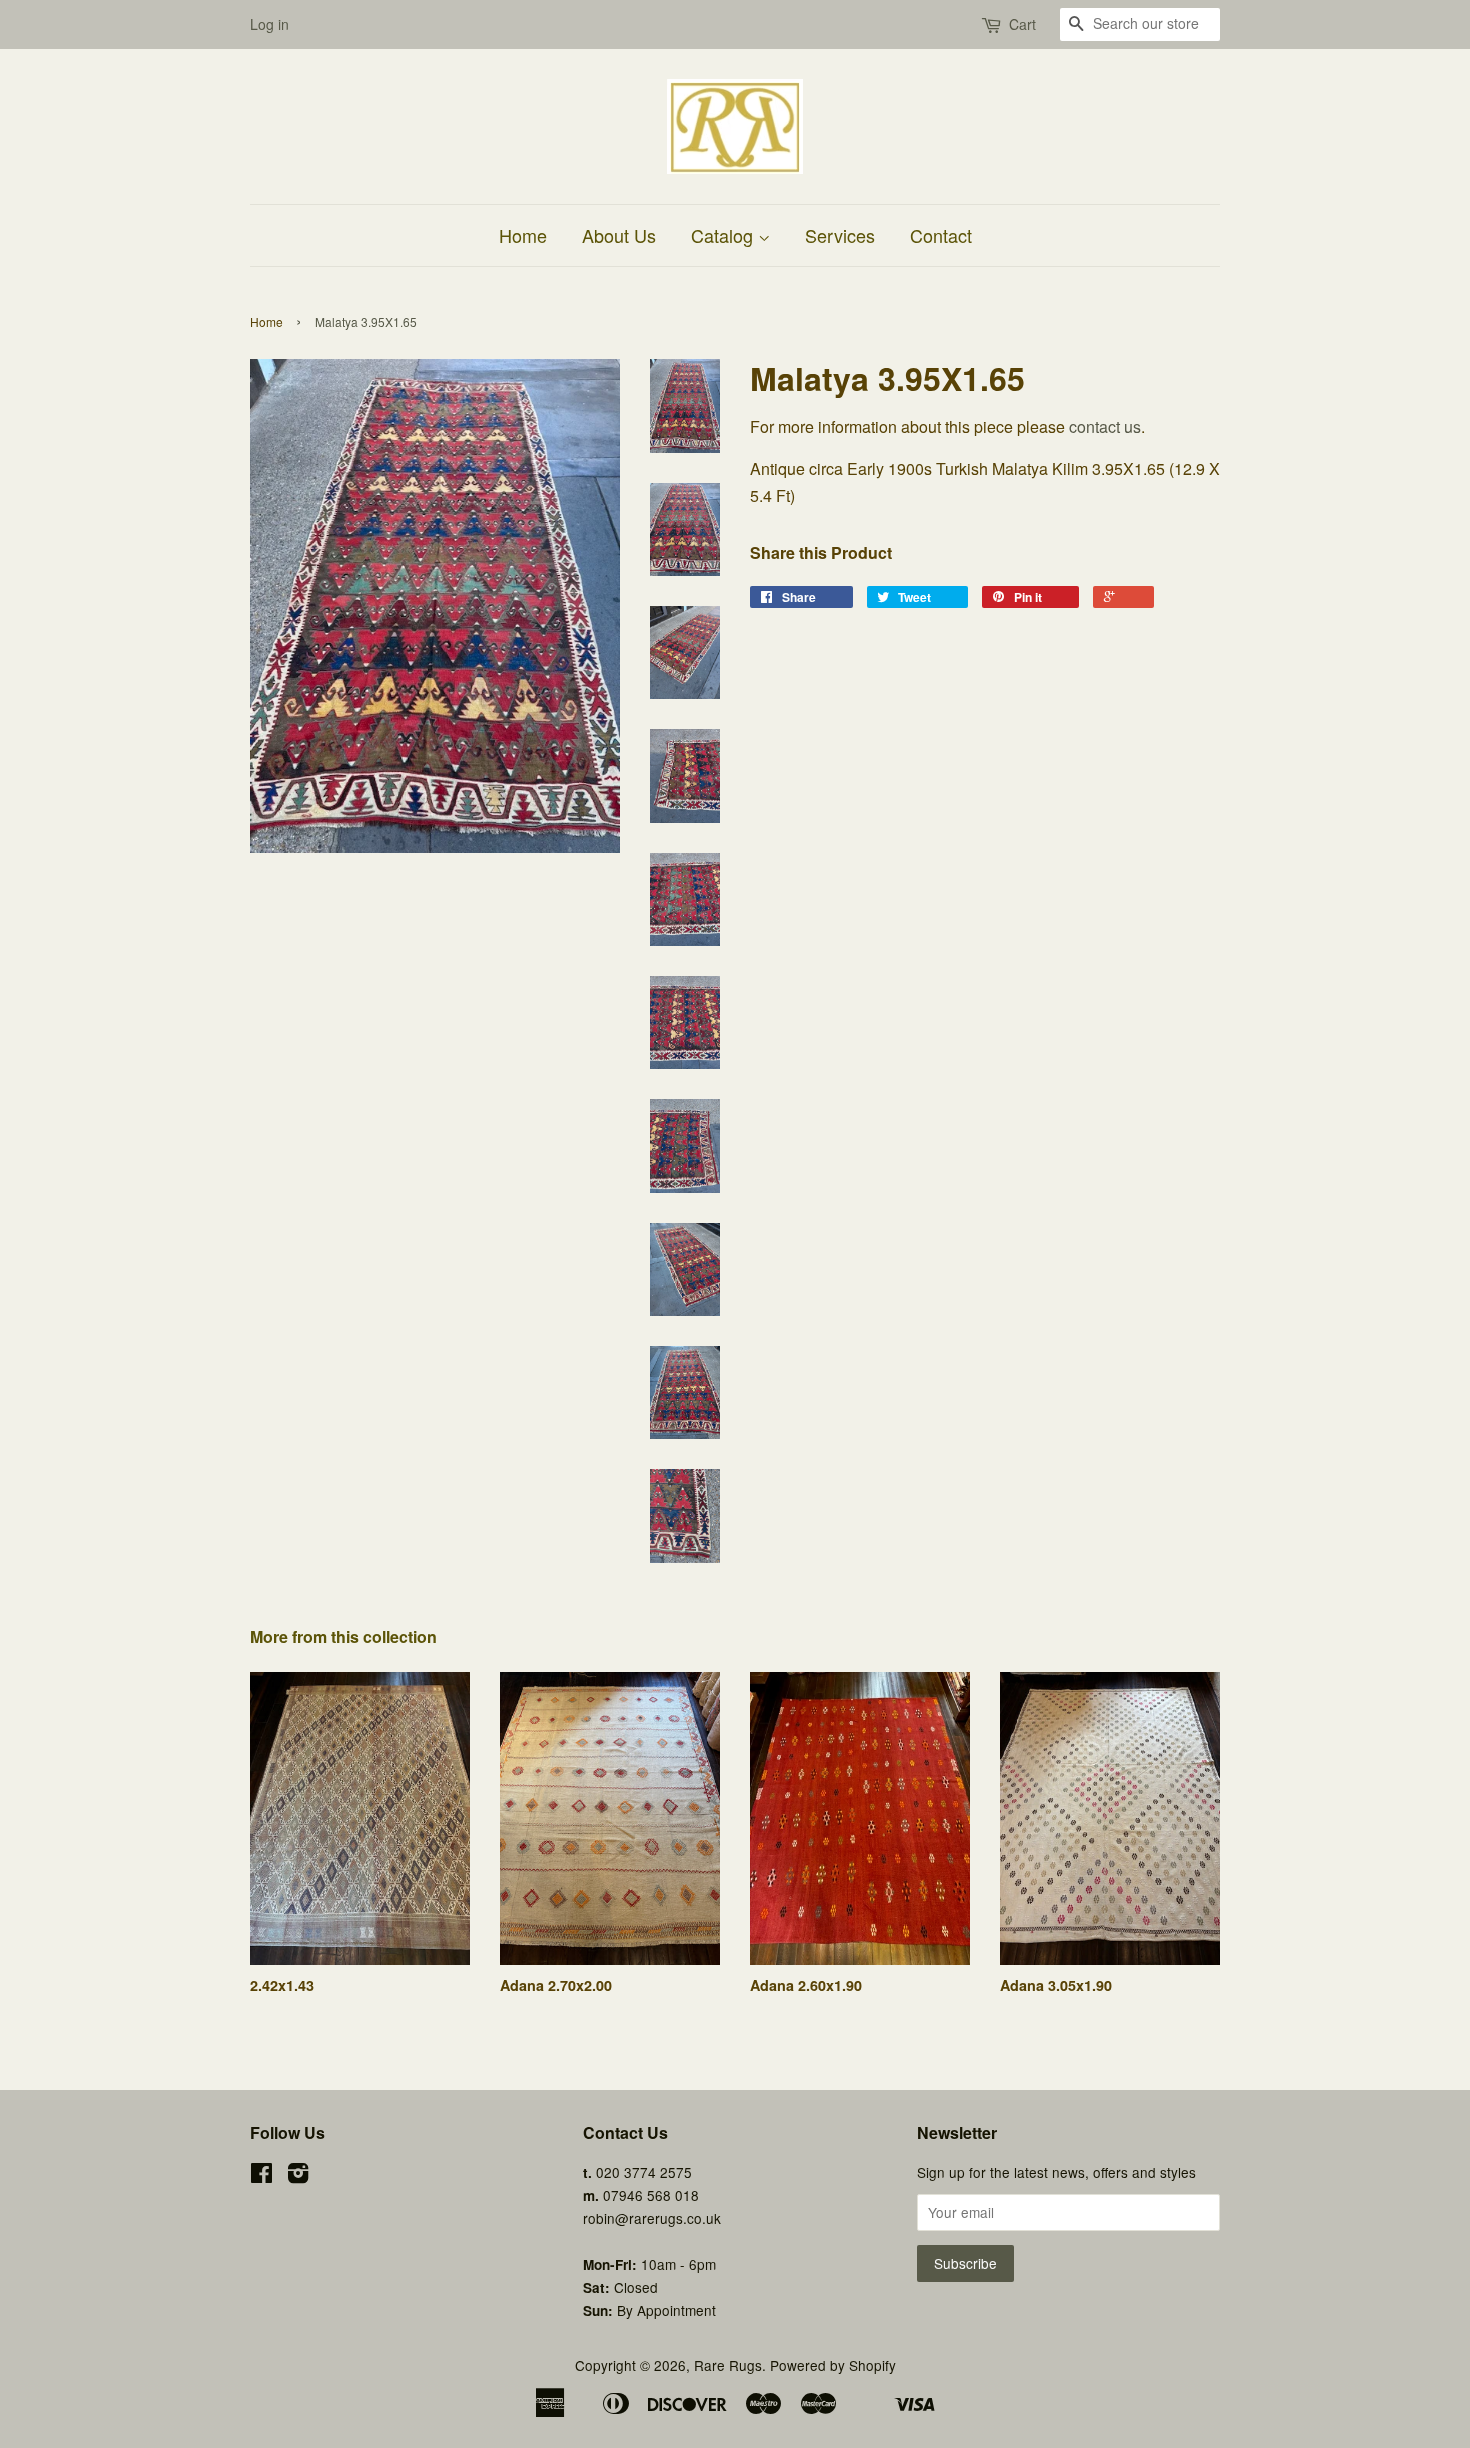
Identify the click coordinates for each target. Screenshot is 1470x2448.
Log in (269, 24)
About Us (619, 235)
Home (523, 235)
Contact (941, 235)
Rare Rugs (728, 2365)
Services (840, 235)
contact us (1105, 426)
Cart (1022, 24)
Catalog (724, 235)
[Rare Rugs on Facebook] (261, 2176)
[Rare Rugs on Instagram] (298, 2176)
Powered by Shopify (833, 2365)
